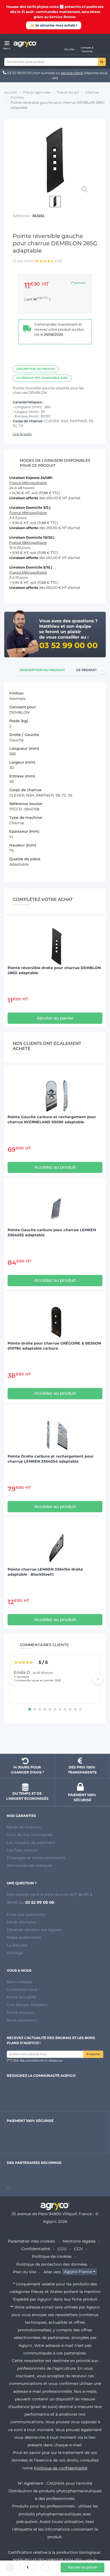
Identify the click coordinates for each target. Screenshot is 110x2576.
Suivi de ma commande (30, 1835)
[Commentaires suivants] (98, 1679)
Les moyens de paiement (31, 1843)
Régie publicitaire (24, 1937)
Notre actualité (21, 1997)
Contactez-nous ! (23, 1989)
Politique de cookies (52, 2256)
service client (72, 73)
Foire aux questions (26, 1914)
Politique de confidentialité (60, 2468)
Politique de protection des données (52, 2264)
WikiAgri (15, 1953)
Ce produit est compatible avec (42, 378)
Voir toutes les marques (30, 1865)
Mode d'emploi (21, 1922)
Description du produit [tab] (42, 670)
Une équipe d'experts (27, 2005)
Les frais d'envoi (22, 1850)
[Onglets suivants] (102, 670)
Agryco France (78, 2272)
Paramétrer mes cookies (31, 2241)
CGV (78, 2249)
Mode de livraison (24, 1827)
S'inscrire (93, 2054)
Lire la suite (22, 434)
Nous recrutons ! (23, 2020)
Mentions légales (79, 2241)
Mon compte (19, 1982)
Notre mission (20, 2013)
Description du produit (36, 369)
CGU (62, 2249)
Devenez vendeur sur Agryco (34, 1930)
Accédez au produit (55, 1167)
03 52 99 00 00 (19, 73)
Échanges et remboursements (36, 1858)
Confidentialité (36, 2249)
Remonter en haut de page (55, 1739)
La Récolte (17, 1945)
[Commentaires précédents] (12, 1679)
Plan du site (25, 2272)
